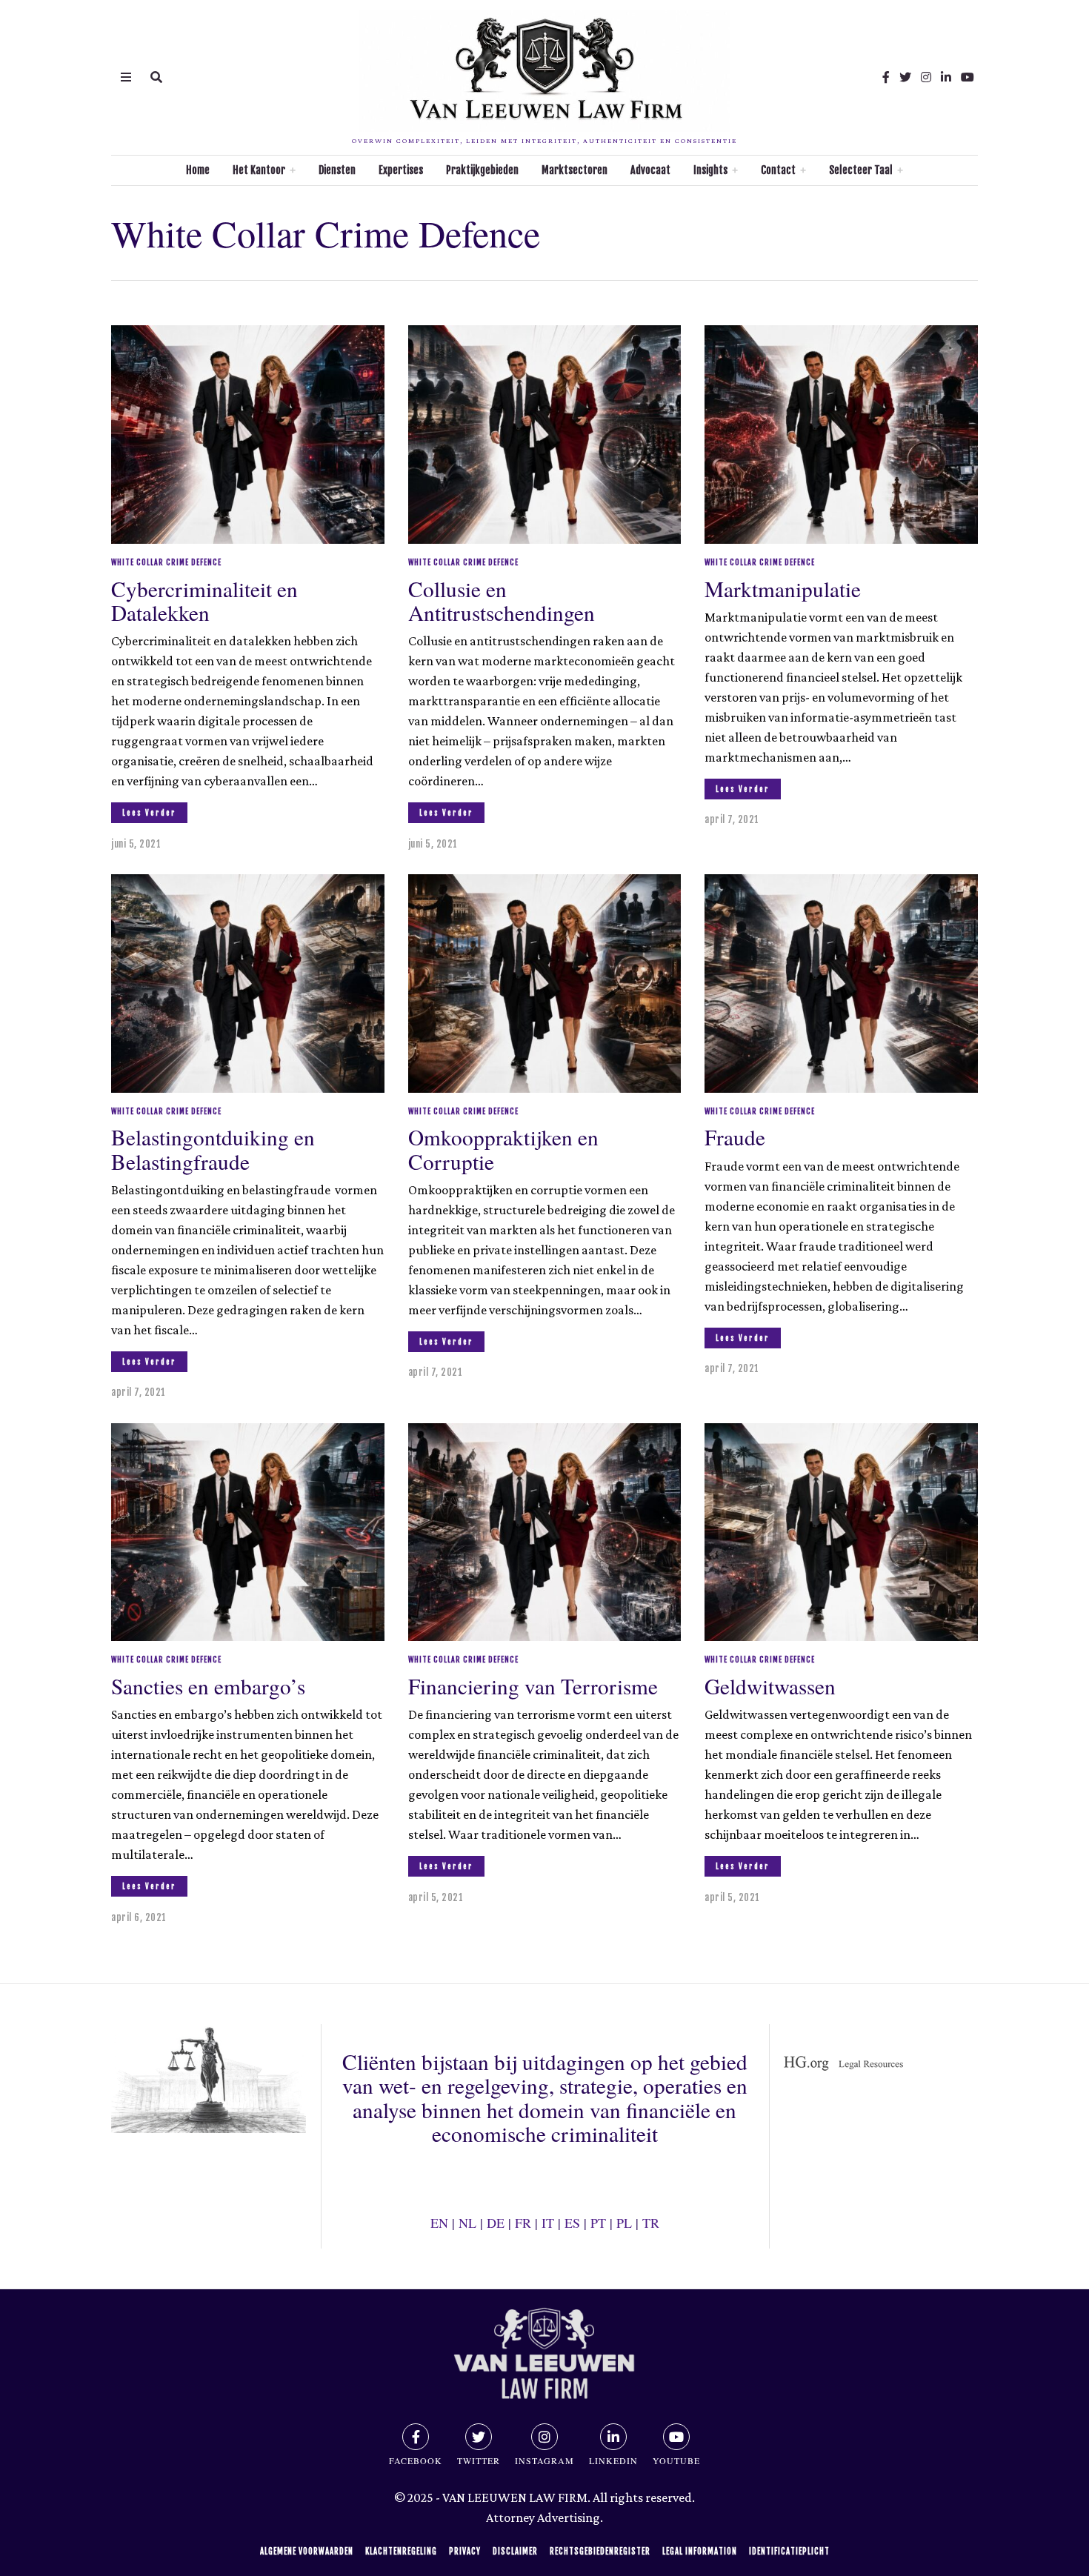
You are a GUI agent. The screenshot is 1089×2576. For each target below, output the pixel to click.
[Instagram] (926, 77)
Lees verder (149, 813)
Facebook (416, 2460)
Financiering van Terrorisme (533, 1686)
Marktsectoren (575, 170)
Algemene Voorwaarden (307, 2552)
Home (198, 170)
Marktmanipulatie (783, 589)
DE (496, 2223)
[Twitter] (905, 77)
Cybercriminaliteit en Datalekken (204, 600)
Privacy (465, 2552)
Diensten (337, 170)
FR (523, 2223)
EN (439, 2223)
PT (598, 2223)
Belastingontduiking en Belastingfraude (213, 1149)
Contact (778, 170)
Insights (710, 170)
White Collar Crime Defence (166, 562)
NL (467, 2223)
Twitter (479, 2460)
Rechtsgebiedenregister (600, 2552)
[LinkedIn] (946, 77)
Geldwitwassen (770, 1686)
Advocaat (650, 170)
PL (624, 2223)
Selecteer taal (861, 170)
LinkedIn (613, 2460)
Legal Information (700, 2552)
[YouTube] (968, 77)
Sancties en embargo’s (208, 1686)
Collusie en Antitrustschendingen (502, 600)
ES (572, 2223)
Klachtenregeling (401, 2552)
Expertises (401, 170)
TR (651, 2223)
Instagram (544, 2460)
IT (548, 2223)
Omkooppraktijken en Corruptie (503, 1149)
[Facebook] (886, 77)
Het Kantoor (259, 170)
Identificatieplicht (789, 2552)
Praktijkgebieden (482, 170)
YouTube (676, 2460)
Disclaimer (515, 2552)
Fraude (735, 1137)
